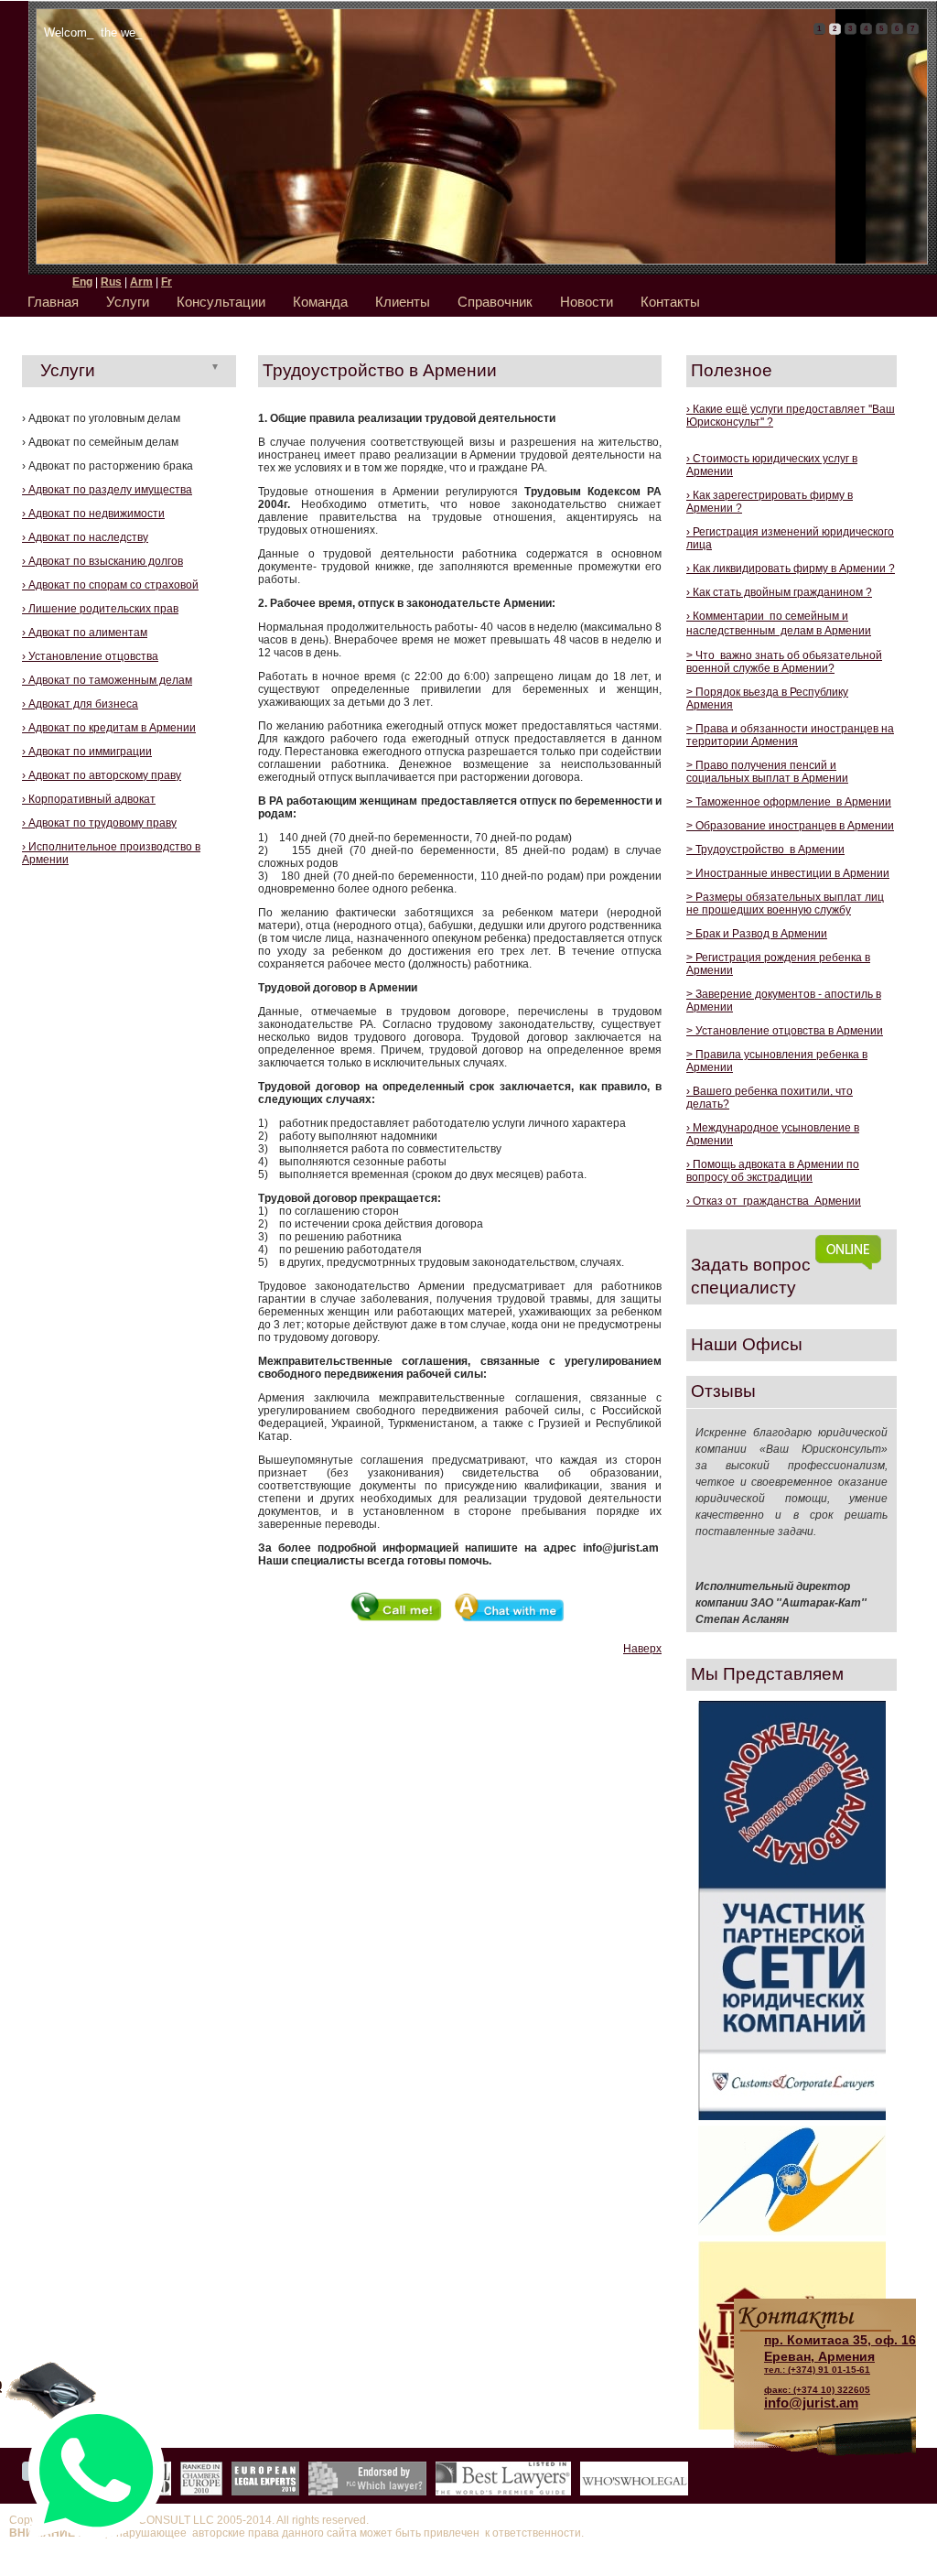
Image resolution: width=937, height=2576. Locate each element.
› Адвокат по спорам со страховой (110, 585)
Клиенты (403, 302)
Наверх (642, 1649)
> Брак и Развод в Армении (757, 934)
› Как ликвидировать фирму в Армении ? (791, 568)
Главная (53, 302)
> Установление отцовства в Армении (785, 1031)
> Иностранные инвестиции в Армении (788, 873)
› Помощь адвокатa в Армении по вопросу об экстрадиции (773, 1171)
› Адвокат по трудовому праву (99, 823)
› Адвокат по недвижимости (93, 514)
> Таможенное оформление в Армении (789, 802)
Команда (320, 302)
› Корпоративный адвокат (89, 799)
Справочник (495, 302)
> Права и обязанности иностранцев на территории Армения (790, 735)
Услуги (128, 302)
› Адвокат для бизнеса (80, 704)
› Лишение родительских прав (100, 609)
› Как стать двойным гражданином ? (779, 592)
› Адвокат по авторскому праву (102, 775)
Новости (587, 302)
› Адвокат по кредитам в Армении (109, 728)
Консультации (221, 302)
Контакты (670, 302)
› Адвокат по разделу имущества (107, 490)
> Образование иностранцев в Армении (790, 826)
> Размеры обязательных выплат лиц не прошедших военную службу (785, 904)
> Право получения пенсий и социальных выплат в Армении (767, 772)
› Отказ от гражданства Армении (774, 1201)
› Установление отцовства (90, 656)
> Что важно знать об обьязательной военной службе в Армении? (784, 662)
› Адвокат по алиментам (85, 633)
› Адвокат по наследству (85, 537)
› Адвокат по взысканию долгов (102, 561)
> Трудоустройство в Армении (765, 850)
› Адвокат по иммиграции (87, 752)
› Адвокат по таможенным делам (107, 680)
